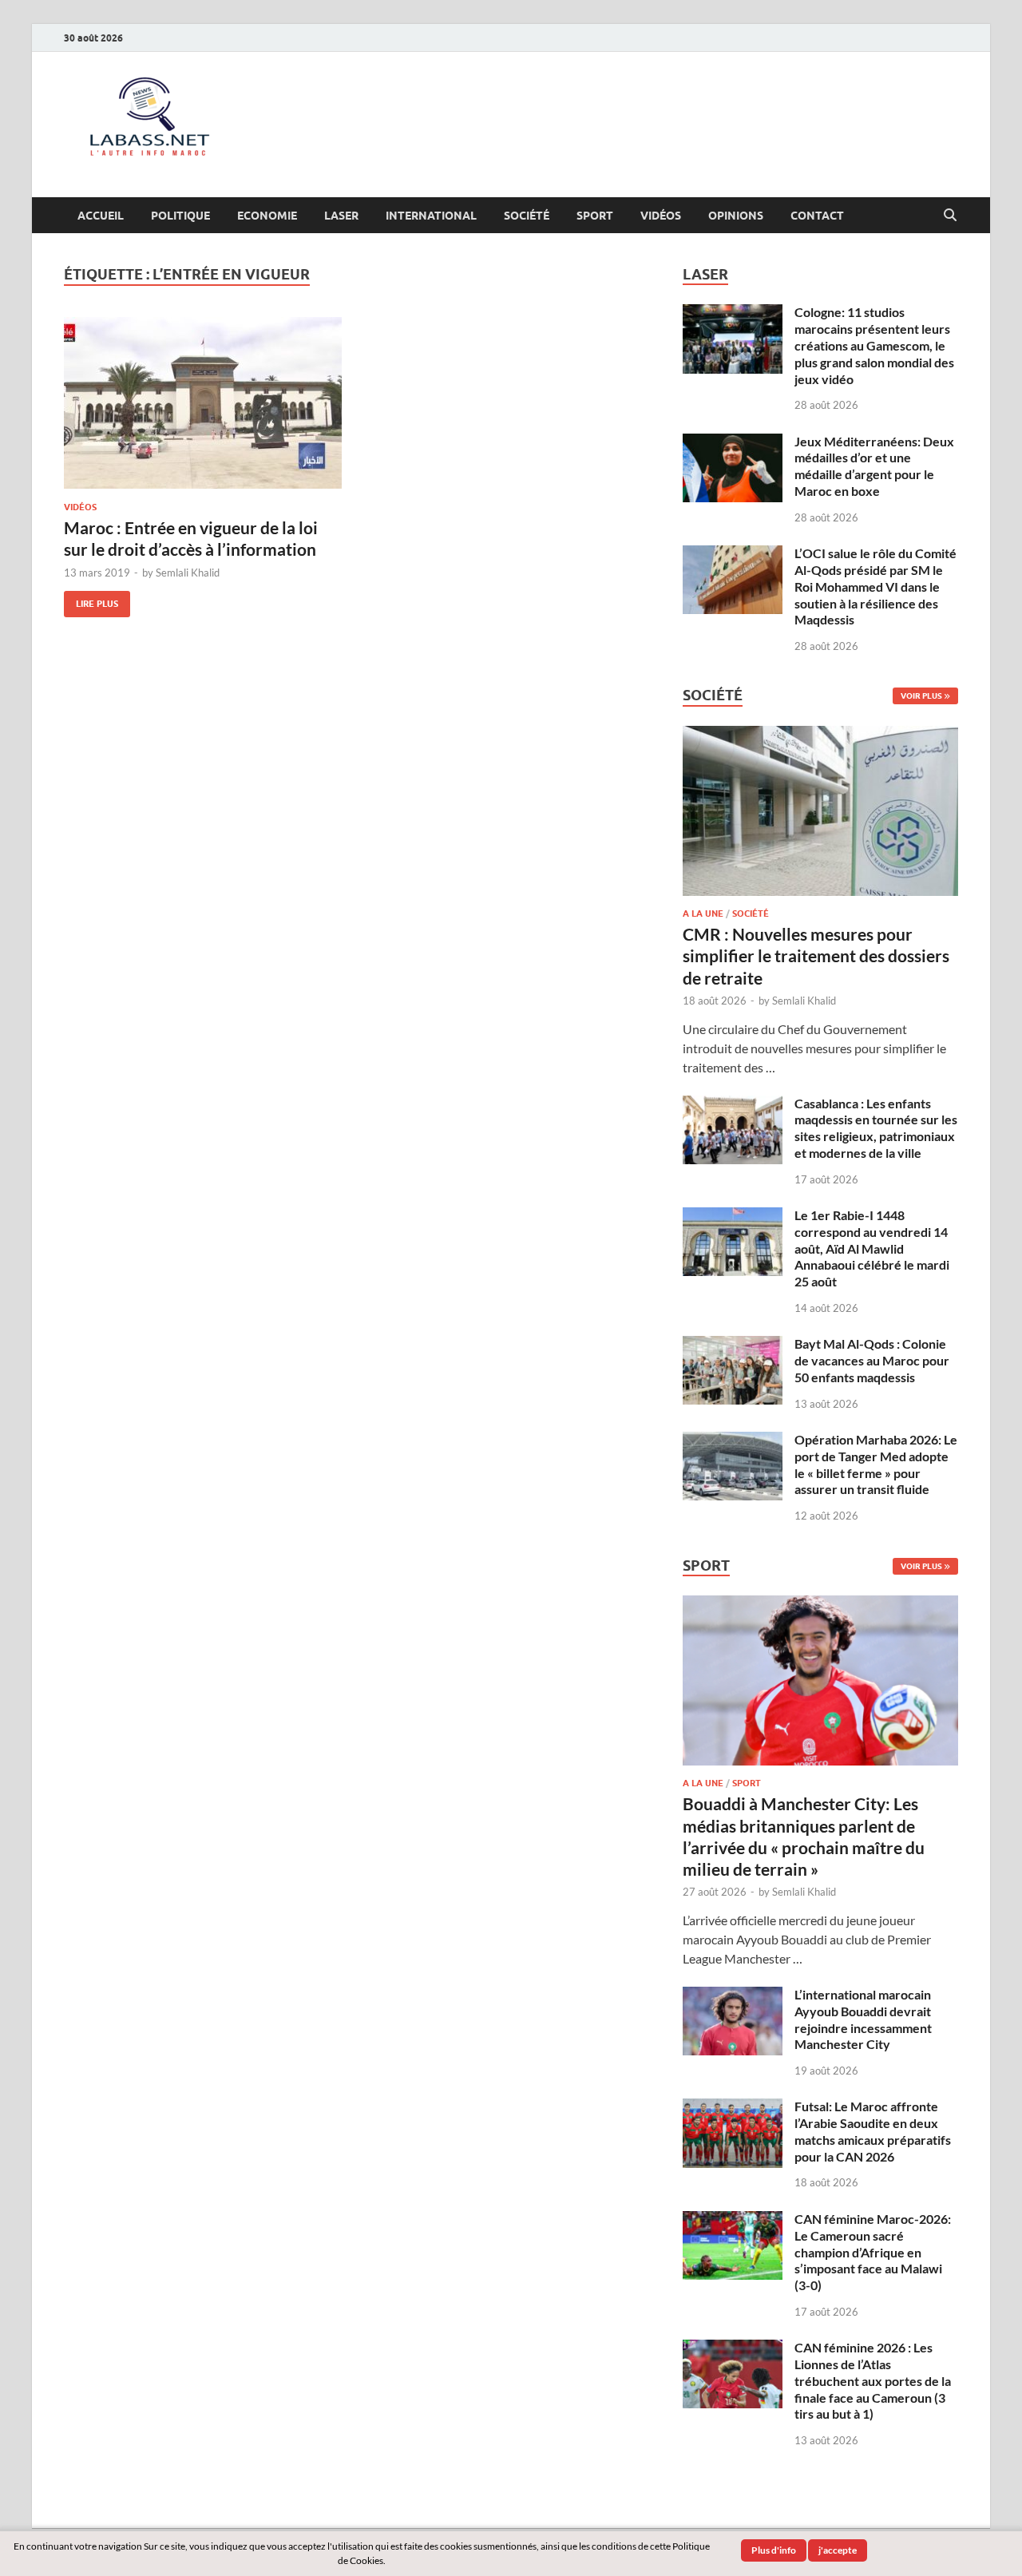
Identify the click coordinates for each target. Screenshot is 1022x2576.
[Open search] (950, 216)
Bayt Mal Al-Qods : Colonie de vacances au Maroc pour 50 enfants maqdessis (872, 1360)
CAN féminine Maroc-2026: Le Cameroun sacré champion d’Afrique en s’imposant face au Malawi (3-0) (873, 2252)
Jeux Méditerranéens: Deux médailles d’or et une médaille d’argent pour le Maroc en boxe (874, 466)
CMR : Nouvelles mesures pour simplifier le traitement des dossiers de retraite (816, 956)
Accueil (101, 216)
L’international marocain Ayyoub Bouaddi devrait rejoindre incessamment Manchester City (863, 2019)
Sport (595, 216)
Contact (817, 216)
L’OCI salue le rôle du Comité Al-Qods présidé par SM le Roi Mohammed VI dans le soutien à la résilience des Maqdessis (875, 586)
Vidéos (661, 216)
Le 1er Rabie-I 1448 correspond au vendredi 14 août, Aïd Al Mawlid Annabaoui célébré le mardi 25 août (872, 1248)
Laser (341, 216)
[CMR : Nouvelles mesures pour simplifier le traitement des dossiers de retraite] (820, 735)
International (431, 216)
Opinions (736, 216)
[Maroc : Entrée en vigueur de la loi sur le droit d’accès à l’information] (203, 403)
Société (527, 216)
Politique (180, 216)
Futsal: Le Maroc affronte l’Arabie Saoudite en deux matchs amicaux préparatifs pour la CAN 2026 (873, 2131)
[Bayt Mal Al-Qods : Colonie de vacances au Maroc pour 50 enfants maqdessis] (733, 1345)
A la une (703, 913)
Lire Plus (91, 600)
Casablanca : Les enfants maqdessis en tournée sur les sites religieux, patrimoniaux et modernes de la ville (876, 1128)
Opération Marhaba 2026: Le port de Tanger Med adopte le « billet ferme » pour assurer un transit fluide (876, 1464)
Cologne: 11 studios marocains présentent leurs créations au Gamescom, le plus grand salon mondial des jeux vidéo (874, 345)
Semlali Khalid (188, 573)
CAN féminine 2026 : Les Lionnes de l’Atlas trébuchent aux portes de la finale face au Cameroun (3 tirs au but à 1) (873, 2380)
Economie (267, 216)
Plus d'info (774, 2550)
